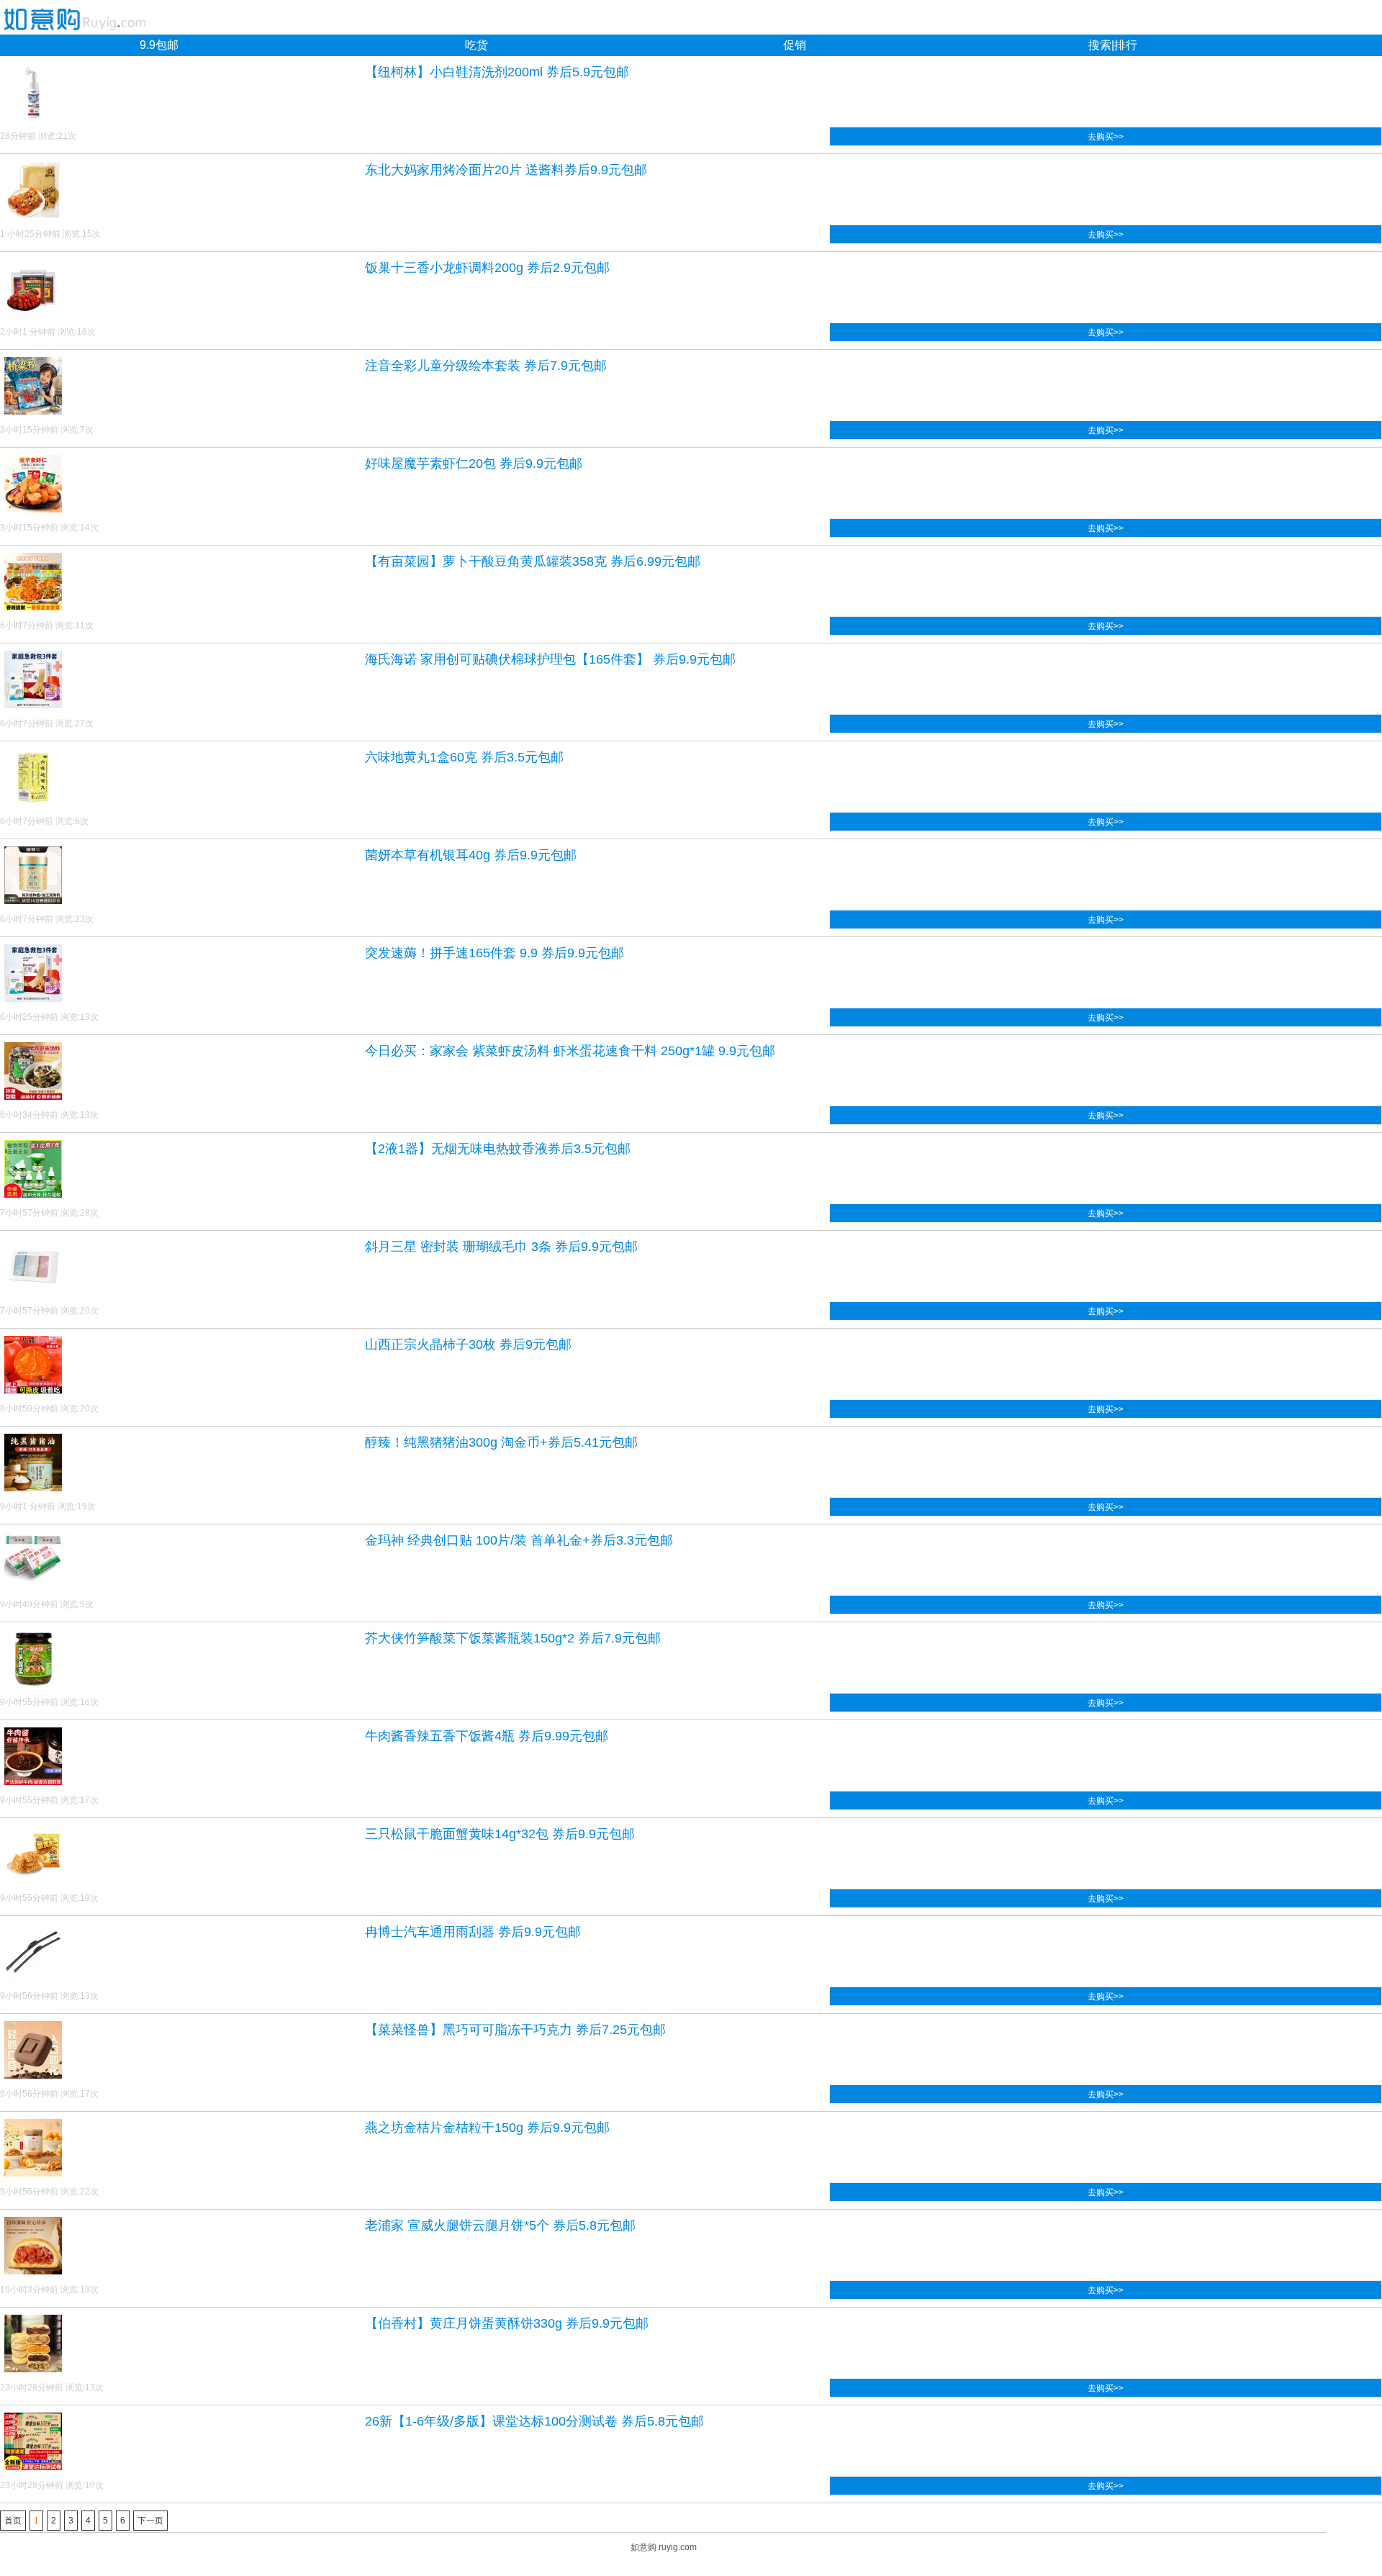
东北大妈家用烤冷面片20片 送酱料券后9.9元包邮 (506, 170)
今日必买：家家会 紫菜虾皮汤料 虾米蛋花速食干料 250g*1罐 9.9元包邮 (570, 1051)
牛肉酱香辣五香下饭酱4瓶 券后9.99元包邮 (487, 1736)
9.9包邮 (159, 45)
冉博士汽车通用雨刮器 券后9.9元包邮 (473, 1932)
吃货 (477, 45)
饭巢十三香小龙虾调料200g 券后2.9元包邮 (487, 268)
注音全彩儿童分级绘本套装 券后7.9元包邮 (486, 366)
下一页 (150, 2521)
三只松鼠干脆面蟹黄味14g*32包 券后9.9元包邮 (500, 1834)
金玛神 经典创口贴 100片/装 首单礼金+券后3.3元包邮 (519, 1540)
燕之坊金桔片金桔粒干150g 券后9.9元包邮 (487, 2128)
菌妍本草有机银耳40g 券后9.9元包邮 (471, 855)
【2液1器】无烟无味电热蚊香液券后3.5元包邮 (498, 1149)
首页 (13, 2521)
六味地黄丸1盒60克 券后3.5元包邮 (464, 757)
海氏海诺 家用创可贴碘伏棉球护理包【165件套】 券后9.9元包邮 (550, 659)
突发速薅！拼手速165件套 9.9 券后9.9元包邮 (494, 953)
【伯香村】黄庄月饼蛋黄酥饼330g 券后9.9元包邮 (507, 2323)
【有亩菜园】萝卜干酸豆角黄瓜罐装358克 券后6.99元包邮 (533, 561)
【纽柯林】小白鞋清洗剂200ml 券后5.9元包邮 (497, 72)
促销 (795, 45)
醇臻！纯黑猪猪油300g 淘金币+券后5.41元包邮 (501, 1442)
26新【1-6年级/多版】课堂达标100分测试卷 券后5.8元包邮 (534, 2421)
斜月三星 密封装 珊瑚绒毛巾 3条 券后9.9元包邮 (501, 1247)
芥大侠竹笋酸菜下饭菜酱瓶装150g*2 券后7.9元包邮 (513, 1638)
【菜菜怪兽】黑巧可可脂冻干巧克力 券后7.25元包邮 (515, 2030)
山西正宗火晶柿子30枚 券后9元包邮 (468, 1345)
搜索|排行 (1113, 45)
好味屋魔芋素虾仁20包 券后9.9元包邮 (474, 464)
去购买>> (1106, 137)
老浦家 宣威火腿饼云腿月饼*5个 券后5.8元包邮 (500, 2225)
